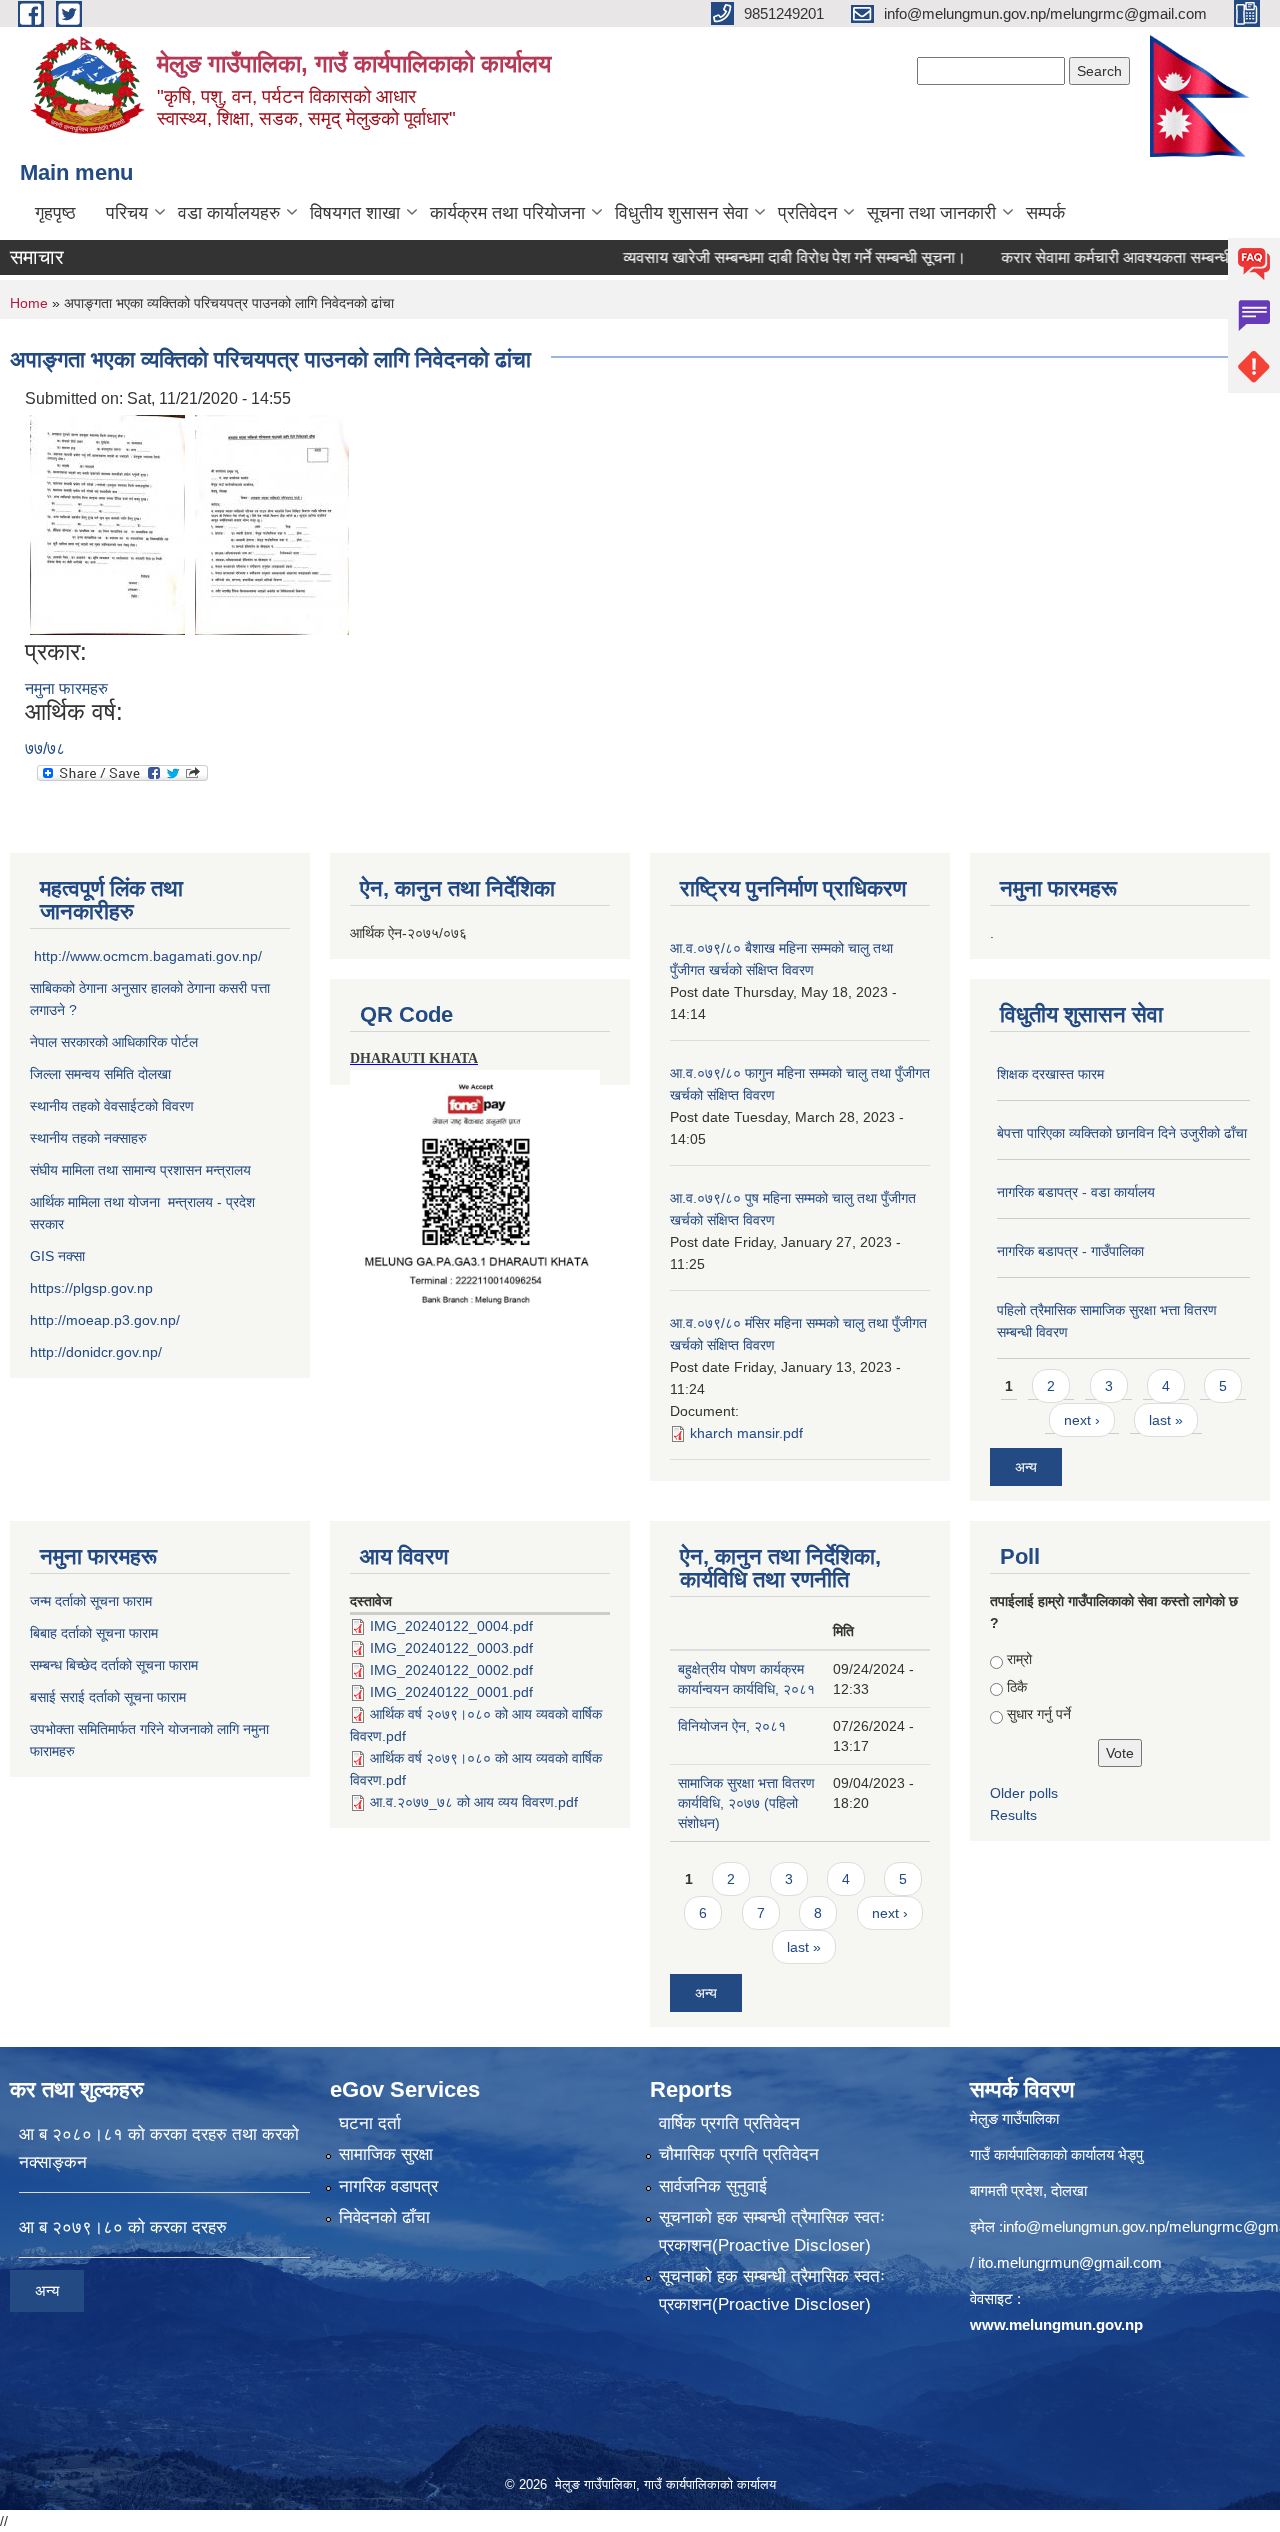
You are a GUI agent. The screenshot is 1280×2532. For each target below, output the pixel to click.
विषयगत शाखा (355, 213)
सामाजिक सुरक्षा (386, 2154)
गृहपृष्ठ (55, 213)
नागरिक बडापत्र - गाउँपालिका (1070, 1251)
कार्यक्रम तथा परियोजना (507, 213)
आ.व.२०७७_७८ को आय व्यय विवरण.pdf (474, 1802)
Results (1013, 1815)
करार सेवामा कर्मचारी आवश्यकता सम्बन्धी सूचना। (1100, 257)
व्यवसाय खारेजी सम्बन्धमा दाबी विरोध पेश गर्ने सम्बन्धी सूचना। (753, 257)
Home (29, 303)
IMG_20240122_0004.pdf (451, 1626)
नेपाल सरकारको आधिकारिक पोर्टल (114, 1042)
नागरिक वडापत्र (388, 2186)
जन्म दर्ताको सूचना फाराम (91, 1601)
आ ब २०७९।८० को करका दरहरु (123, 2227)
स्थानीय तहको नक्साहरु (88, 1138)
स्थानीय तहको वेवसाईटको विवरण (112, 1106)
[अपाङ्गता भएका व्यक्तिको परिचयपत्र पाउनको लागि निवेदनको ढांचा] (107, 523)
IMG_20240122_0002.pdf (451, 1670)
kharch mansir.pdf (746, 1433)
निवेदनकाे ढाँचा (384, 2217)
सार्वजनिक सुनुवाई (713, 2186)
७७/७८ (45, 748)
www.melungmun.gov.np (1056, 2324)
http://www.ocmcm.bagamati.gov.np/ (148, 956)
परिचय (127, 213)
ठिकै (1017, 1687)
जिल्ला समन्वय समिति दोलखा (100, 1074)
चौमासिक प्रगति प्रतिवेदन (739, 2154)
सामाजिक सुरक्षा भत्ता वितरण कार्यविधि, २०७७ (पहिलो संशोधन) (746, 1803)
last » (1166, 1420)
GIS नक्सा (59, 1256)
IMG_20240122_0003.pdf (451, 1648)
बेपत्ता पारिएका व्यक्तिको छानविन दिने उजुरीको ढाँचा (1122, 1133)
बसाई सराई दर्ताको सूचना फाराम (108, 1697)
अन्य (1026, 1467)
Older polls (1024, 1793)
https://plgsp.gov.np (91, 1288)
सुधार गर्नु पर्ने (1039, 1714)
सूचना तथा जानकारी (931, 213)
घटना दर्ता (370, 2123)
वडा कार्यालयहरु (229, 213)
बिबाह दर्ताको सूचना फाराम (94, 1633)
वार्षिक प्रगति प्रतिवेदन (729, 2123)
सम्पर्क (1045, 213)
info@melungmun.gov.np (1084, 2226)
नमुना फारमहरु (66, 688)
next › (1082, 1420)
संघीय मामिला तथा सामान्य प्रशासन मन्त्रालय (140, 1170)
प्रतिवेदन (807, 213)
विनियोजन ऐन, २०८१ (732, 1726)
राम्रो (1019, 1659)
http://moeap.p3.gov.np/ (105, 1320)
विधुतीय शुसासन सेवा (681, 213)
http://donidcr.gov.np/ (96, 1352)
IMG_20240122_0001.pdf (451, 1692)
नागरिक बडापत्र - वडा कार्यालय (1076, 1192)
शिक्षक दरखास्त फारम (1050, 1074)
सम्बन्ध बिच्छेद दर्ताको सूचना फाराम (114, 1665)
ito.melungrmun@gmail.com (1070, 2262)
